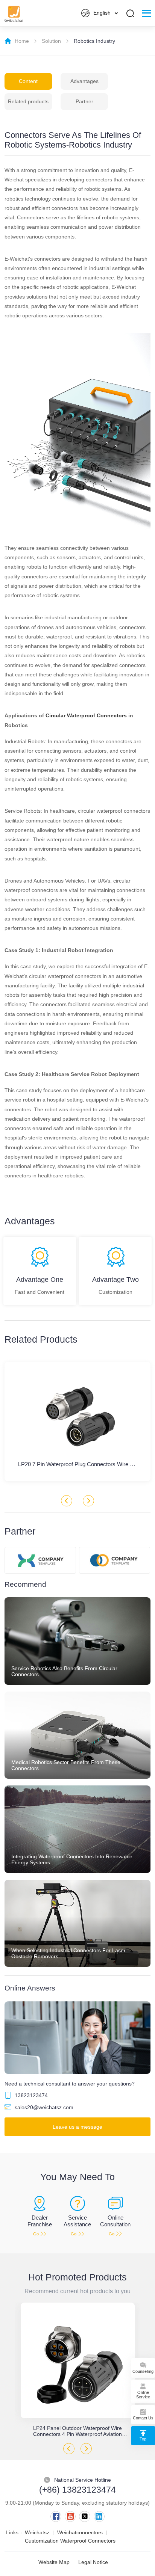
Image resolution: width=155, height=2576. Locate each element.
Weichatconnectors (80, 2532)
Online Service (143, 2395)
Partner (84, 101)
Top (143, 2439)
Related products (28, 101)
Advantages (84, 81)
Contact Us (143, 2418)
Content (28, 81)
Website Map (54, 2562)
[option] (77, 2370)
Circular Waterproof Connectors (86, 715)
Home (22, 41)
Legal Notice (93, 2562)
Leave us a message (77, 2127)
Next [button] (88, 1501)
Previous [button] (67, 1501)
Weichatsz (37, 2532)
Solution (51, 41)
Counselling (143, 2371)
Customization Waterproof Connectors (70, 2541)
